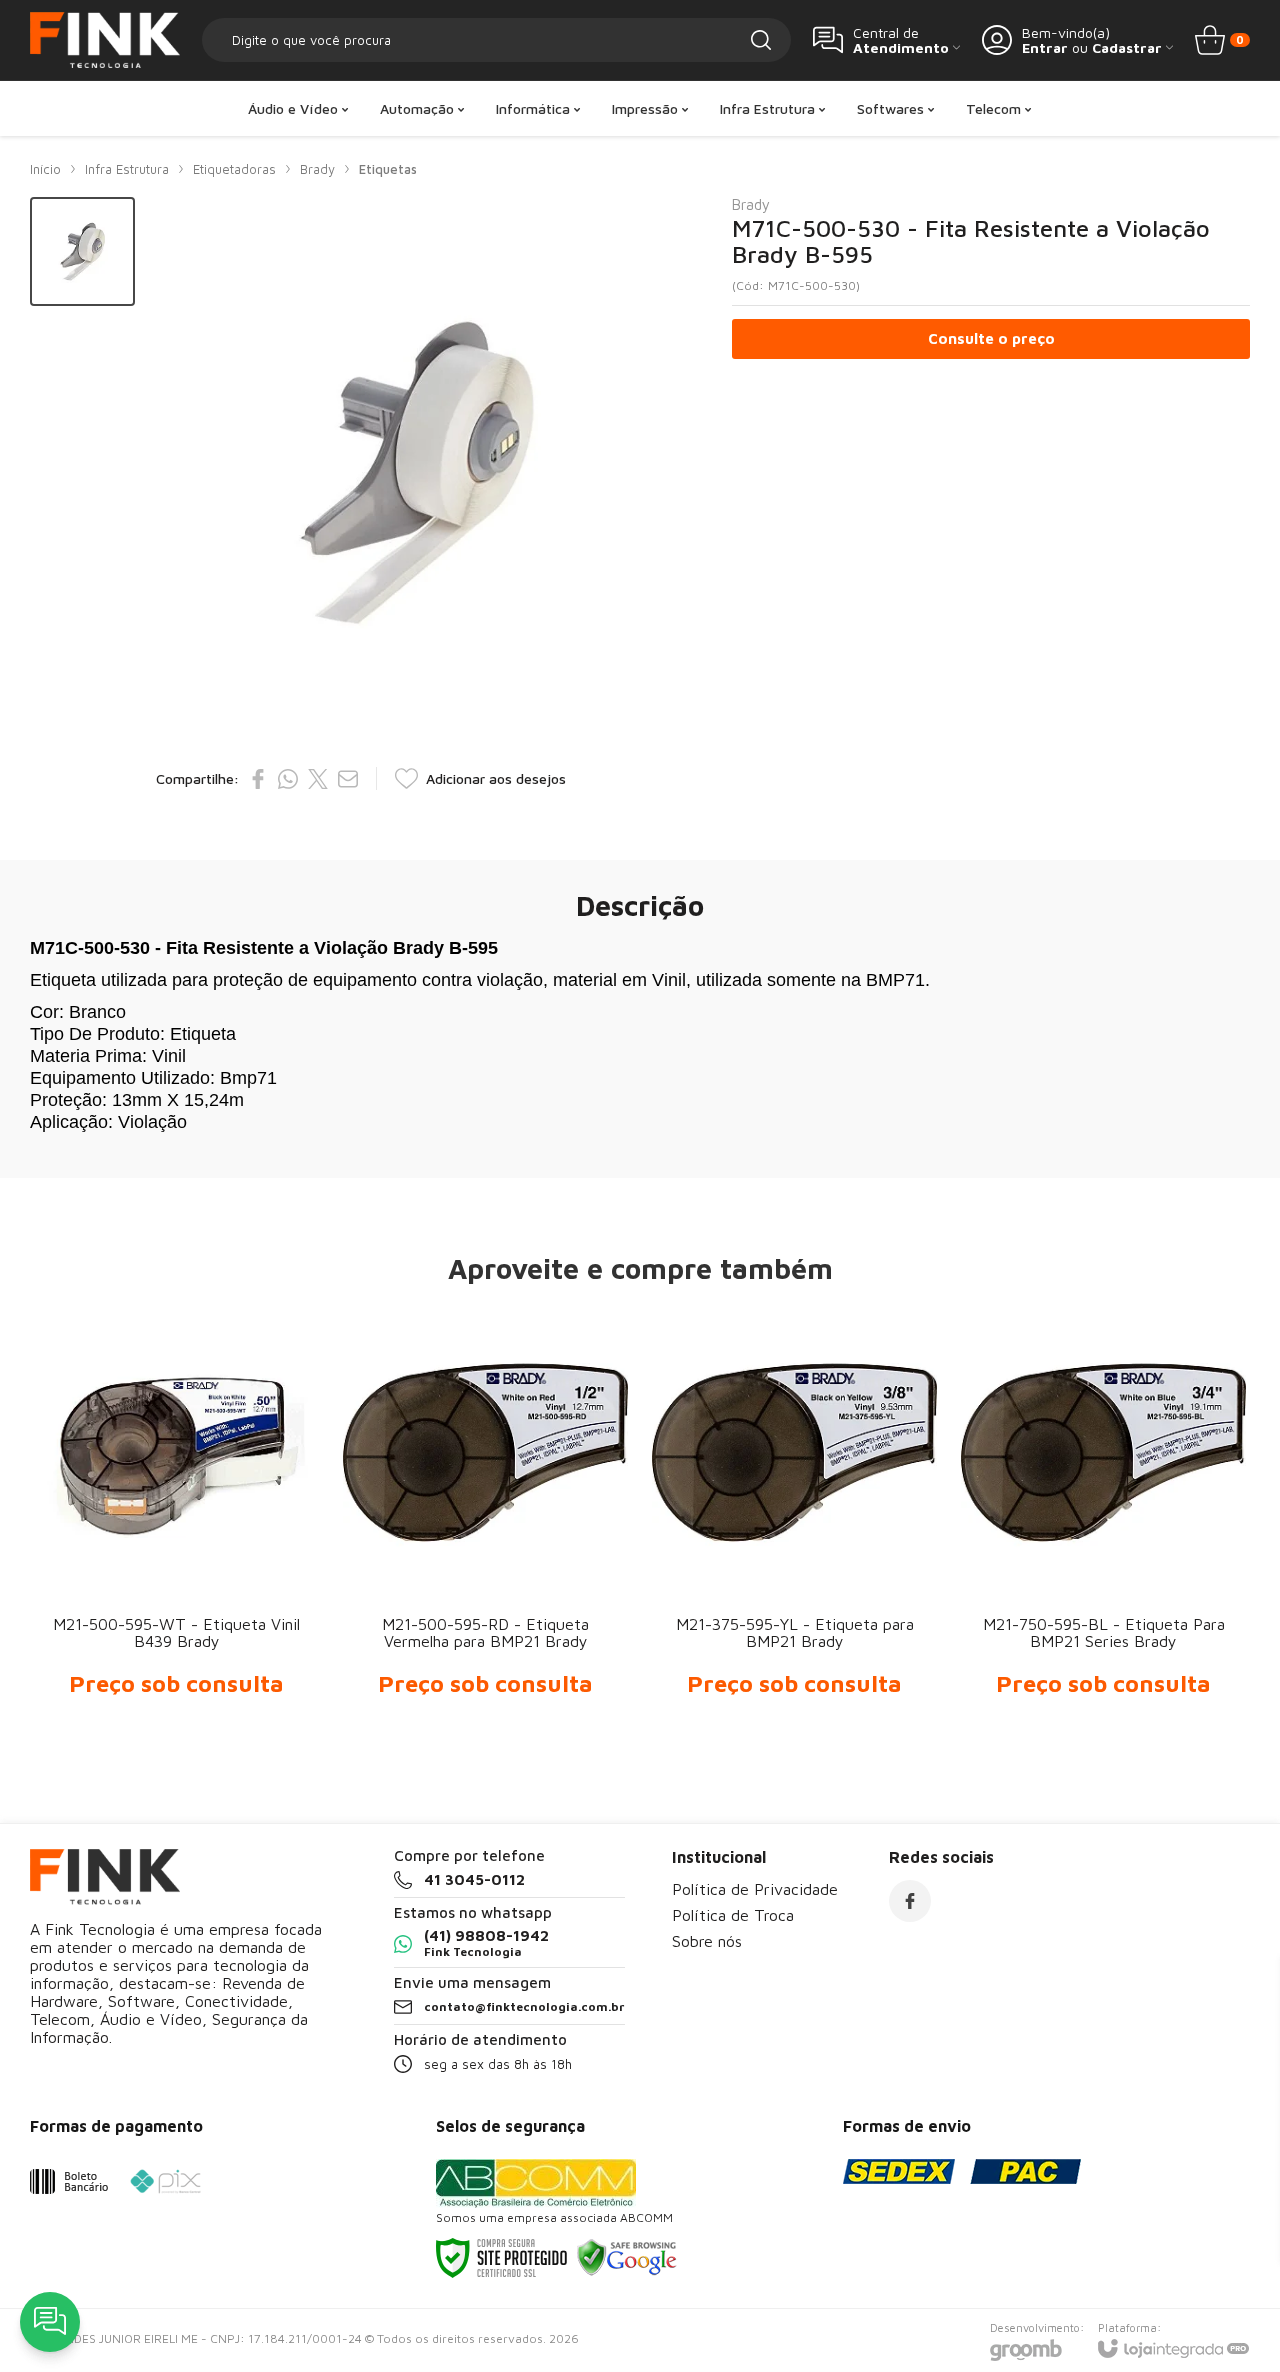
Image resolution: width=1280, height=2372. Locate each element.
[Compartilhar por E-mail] (348, 779)
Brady (317, 169)
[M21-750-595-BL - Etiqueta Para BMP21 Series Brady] (1103, 1521)
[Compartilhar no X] (318, 779)
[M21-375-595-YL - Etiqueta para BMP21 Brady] (794, 1521)
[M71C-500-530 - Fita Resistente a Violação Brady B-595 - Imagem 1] (82, 251)
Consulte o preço (991, 338)
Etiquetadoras (234, 169)
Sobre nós (707, 1941)
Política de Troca (733, 1915)
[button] (82, 251)
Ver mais (176, 1585)
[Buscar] (761, 40)
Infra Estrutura (127, 169)
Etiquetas (388, 169)
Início (45, 169)
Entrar (1045, 47)
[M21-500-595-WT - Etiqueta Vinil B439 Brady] (176, 1521)
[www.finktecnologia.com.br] (105, 40)
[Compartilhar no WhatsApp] (288, 779)
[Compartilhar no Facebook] (258, 779)
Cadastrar (1127, 47)
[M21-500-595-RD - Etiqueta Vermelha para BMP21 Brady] (485, 1521)
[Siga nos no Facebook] (910, 1901)
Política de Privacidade (755, 1889)
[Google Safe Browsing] (627, 2256)
